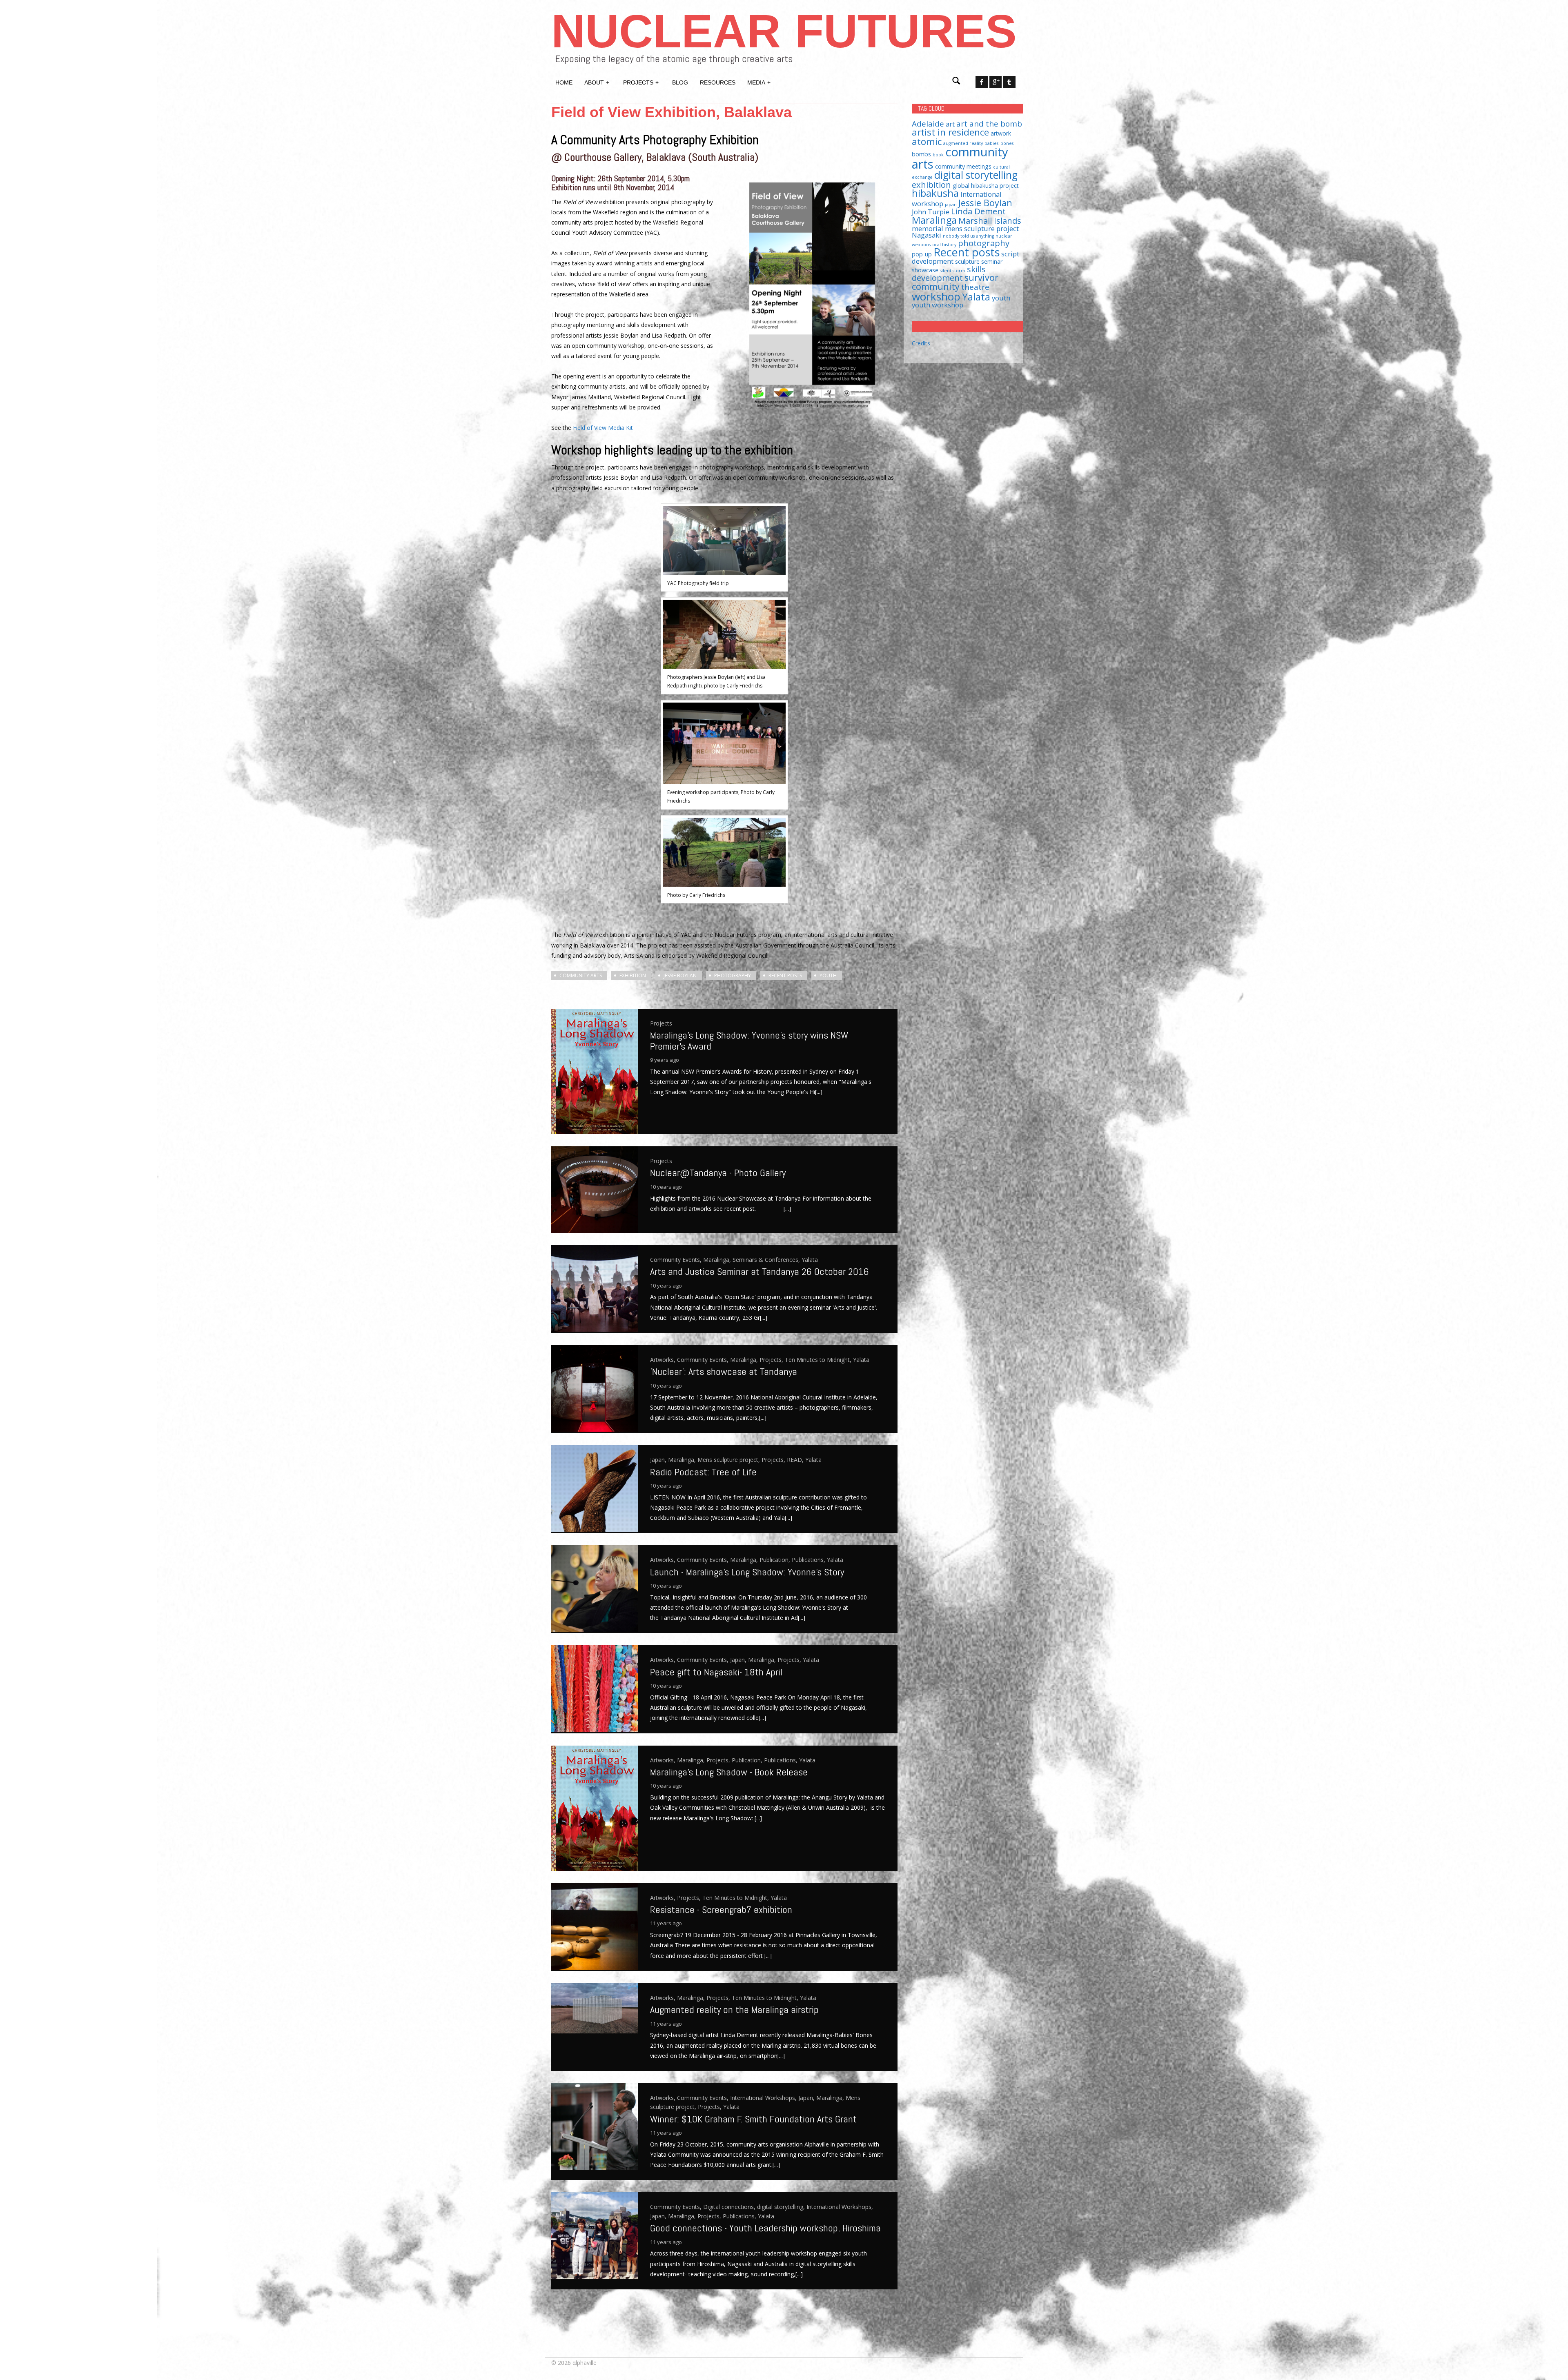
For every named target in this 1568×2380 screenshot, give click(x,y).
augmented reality (963, 143)
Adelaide (928, 123)
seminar (992, 261)
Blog (680, 82)
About (597, 82)
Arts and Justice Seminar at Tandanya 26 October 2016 (759, 1271)
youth (828, 975)
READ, (796, 1460)
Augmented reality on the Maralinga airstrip (734, 2010)
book (938, 155)
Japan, (659, 1460)
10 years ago (666, 1187)
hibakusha (935, 193)
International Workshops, (764, 2098)
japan (951, 205)
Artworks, (664, 1360)
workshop (936, 296)
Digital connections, (730, 2207)
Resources (718, 82)
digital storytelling (976, 175)
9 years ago (665, 1060)
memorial (928, 228)
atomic (927, 141)
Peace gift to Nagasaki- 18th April (716, 1672)
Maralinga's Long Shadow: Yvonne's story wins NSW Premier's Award (749, 1040)
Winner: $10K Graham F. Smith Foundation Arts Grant (753, 2119)
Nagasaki (927, 235)
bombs (921, 154)
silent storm (953, 271)
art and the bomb (989, 123)
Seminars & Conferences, (767, 1260)
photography (733, 975)
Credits (921, 343)
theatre (975, 287)
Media (759, 82)
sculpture (967, 261)
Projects (641, 82)
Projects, (772, 1360)
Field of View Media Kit (603, 428)
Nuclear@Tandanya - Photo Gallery (718, 1173)
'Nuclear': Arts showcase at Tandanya (724, 1371)
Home (564, 82)
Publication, (776, 1560)
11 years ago (666, 1923)
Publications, (809, 1560)
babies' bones (999, 143)
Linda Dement (978, 211)
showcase (925, 270)
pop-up (922, 254)
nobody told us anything (968, 236)
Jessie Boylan (680, 975)
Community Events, (677, 1260)
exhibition (633, 975)
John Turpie (931, 212)
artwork (1001, 133)
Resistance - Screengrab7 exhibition (721, 1910)
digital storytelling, (782, 2207)
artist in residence (950, 132)
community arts (581, 975)
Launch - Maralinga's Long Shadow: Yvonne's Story (747, 1572)
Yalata (810, 1260)
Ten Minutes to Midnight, (819, 1360)
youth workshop (938, 305)
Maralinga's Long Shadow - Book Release (729, 1772)
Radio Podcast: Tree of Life (705, 1472)
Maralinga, (718, 1260)
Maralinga (934, 220)
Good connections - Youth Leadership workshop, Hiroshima (765, 2228)
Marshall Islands (990, 220)
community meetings (963, 166)
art (950, 124)
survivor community (955, 282)
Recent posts (785, 975)
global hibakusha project (986, 186)
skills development (949, 273)
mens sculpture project (982, 228)
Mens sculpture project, (729, 1460)
